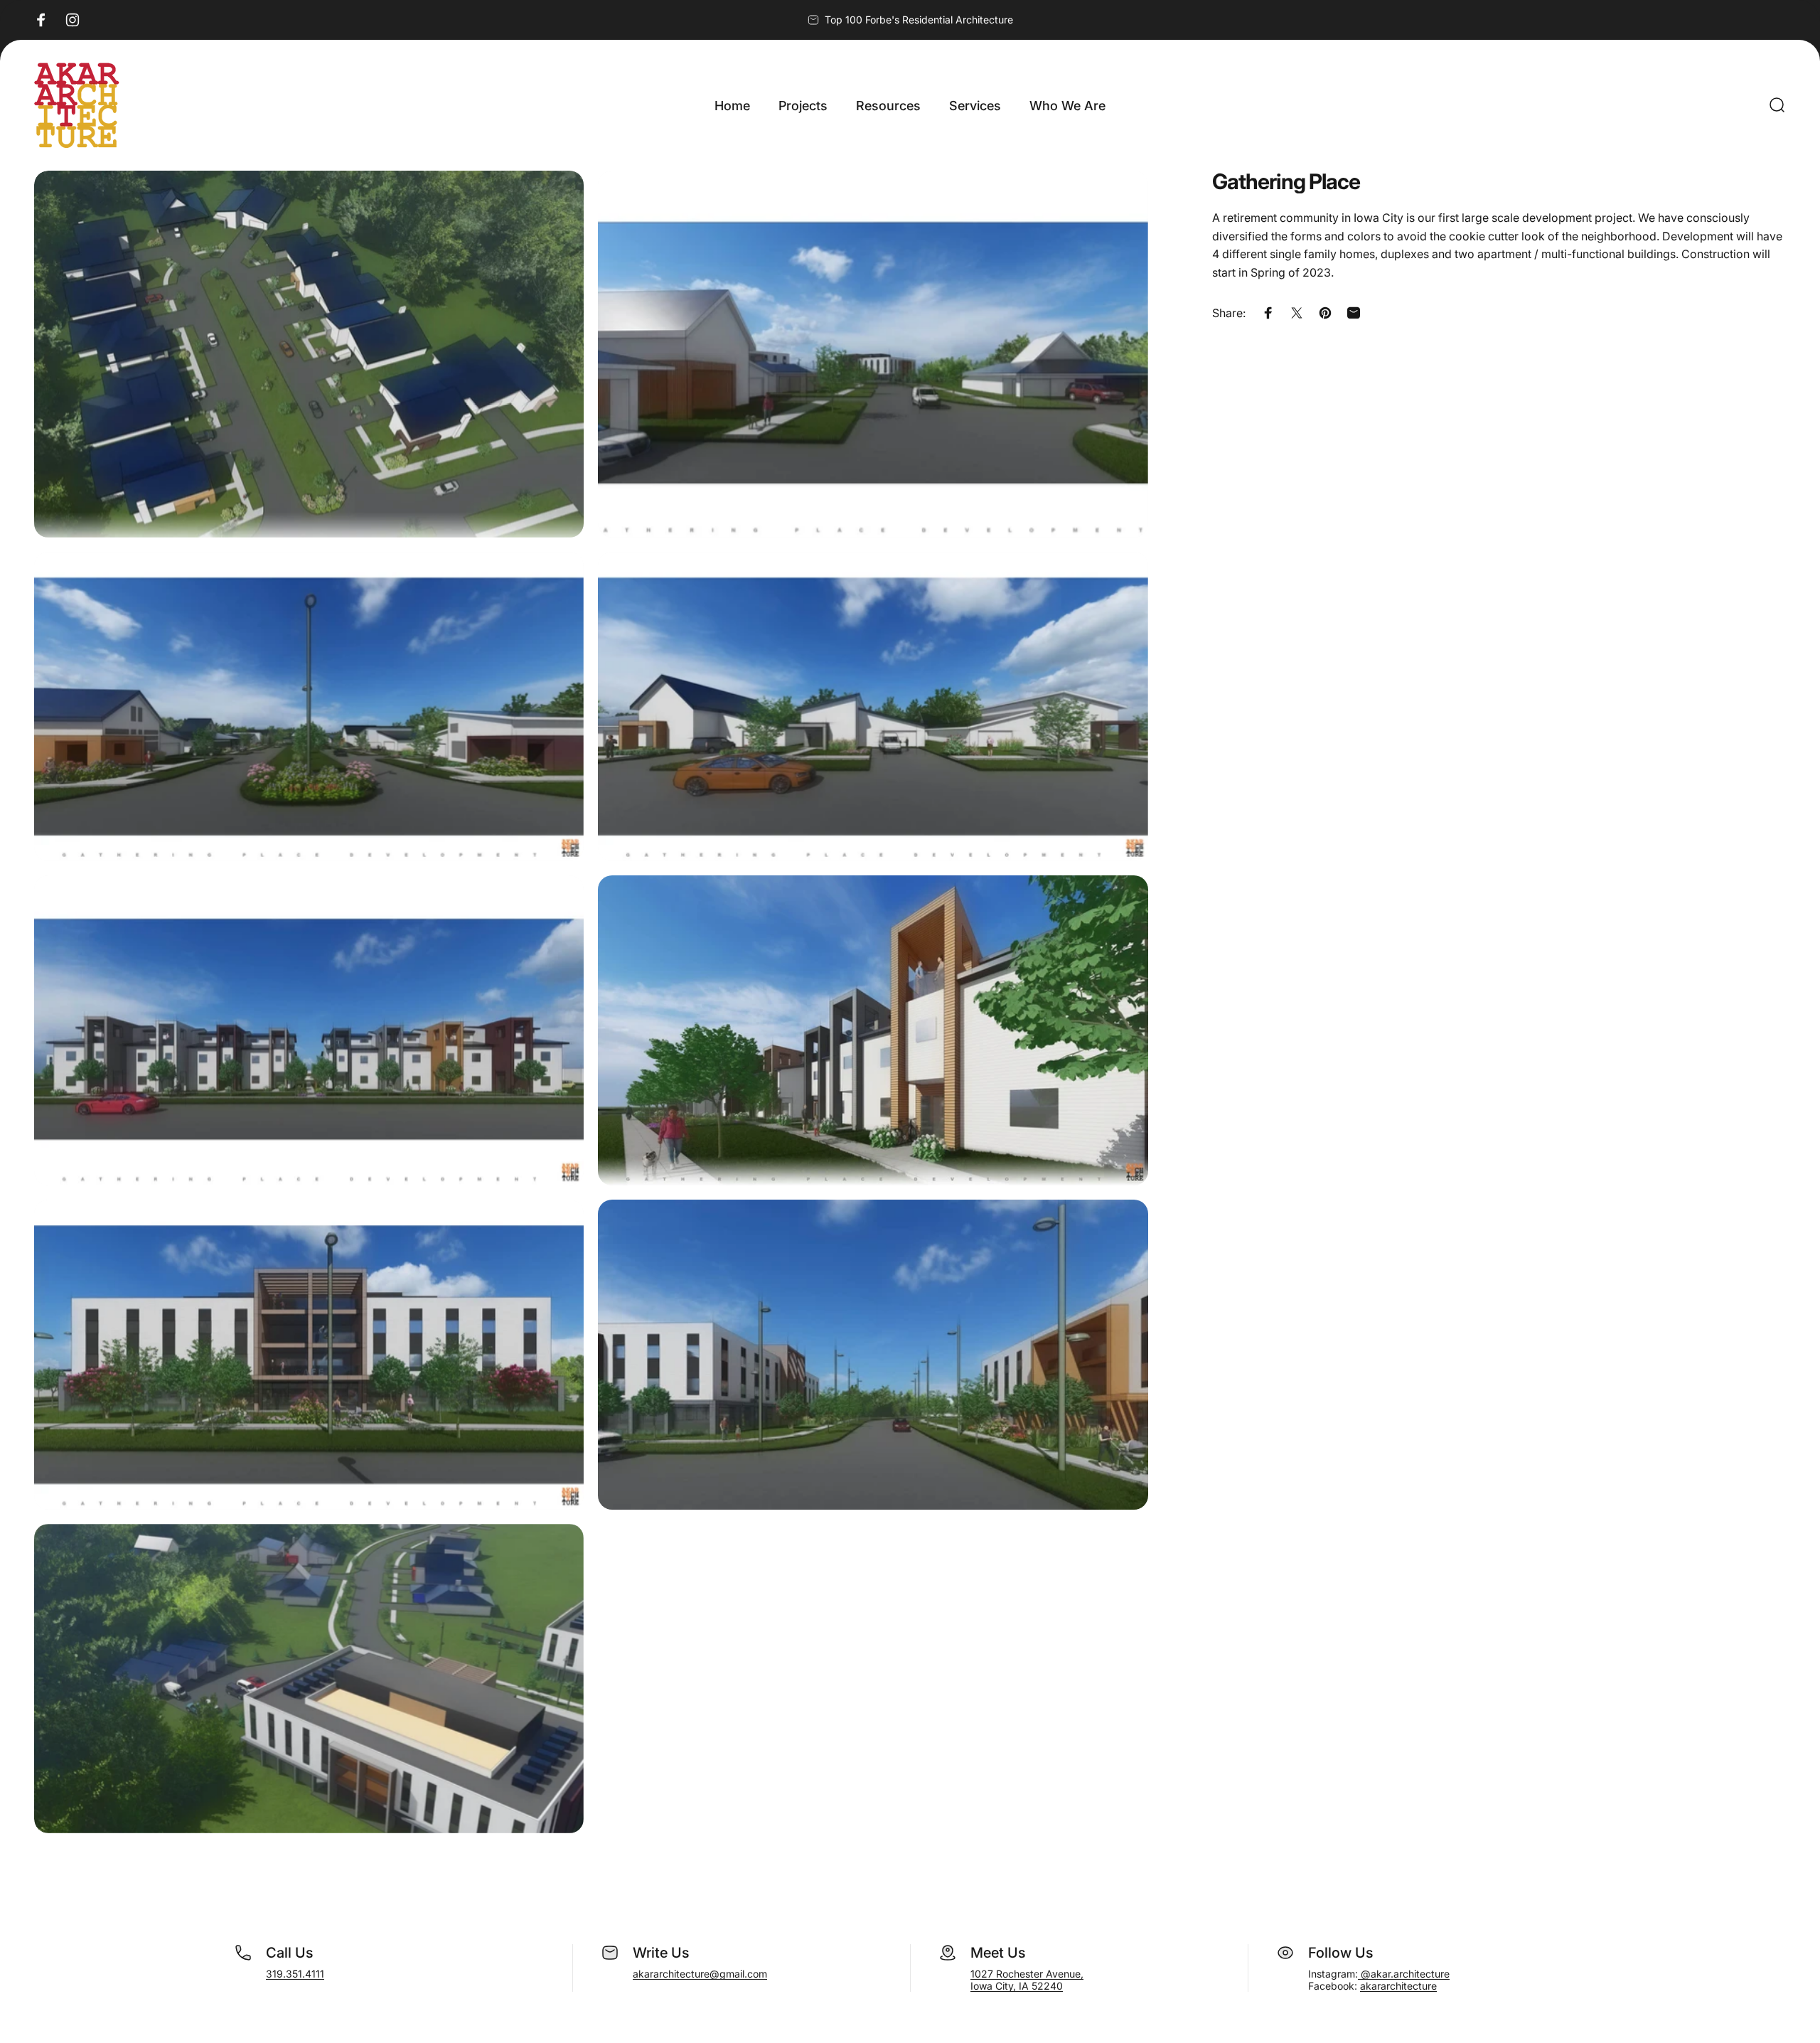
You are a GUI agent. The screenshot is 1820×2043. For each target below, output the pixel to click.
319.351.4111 (295, 1974)
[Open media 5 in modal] (309, 1030)
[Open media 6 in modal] (873, 1030)
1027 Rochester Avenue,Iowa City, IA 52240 (1027, 1980)
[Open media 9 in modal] (309, 1679)
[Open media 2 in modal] (873, 354)
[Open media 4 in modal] (873, 707)
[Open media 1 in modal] (309, 354)
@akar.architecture (1404, 1974)
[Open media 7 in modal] (309, 1355)
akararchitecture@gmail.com (700, 1974)
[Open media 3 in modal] (309, 707)
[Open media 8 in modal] (873, 1355)
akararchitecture (1398, 1986)
